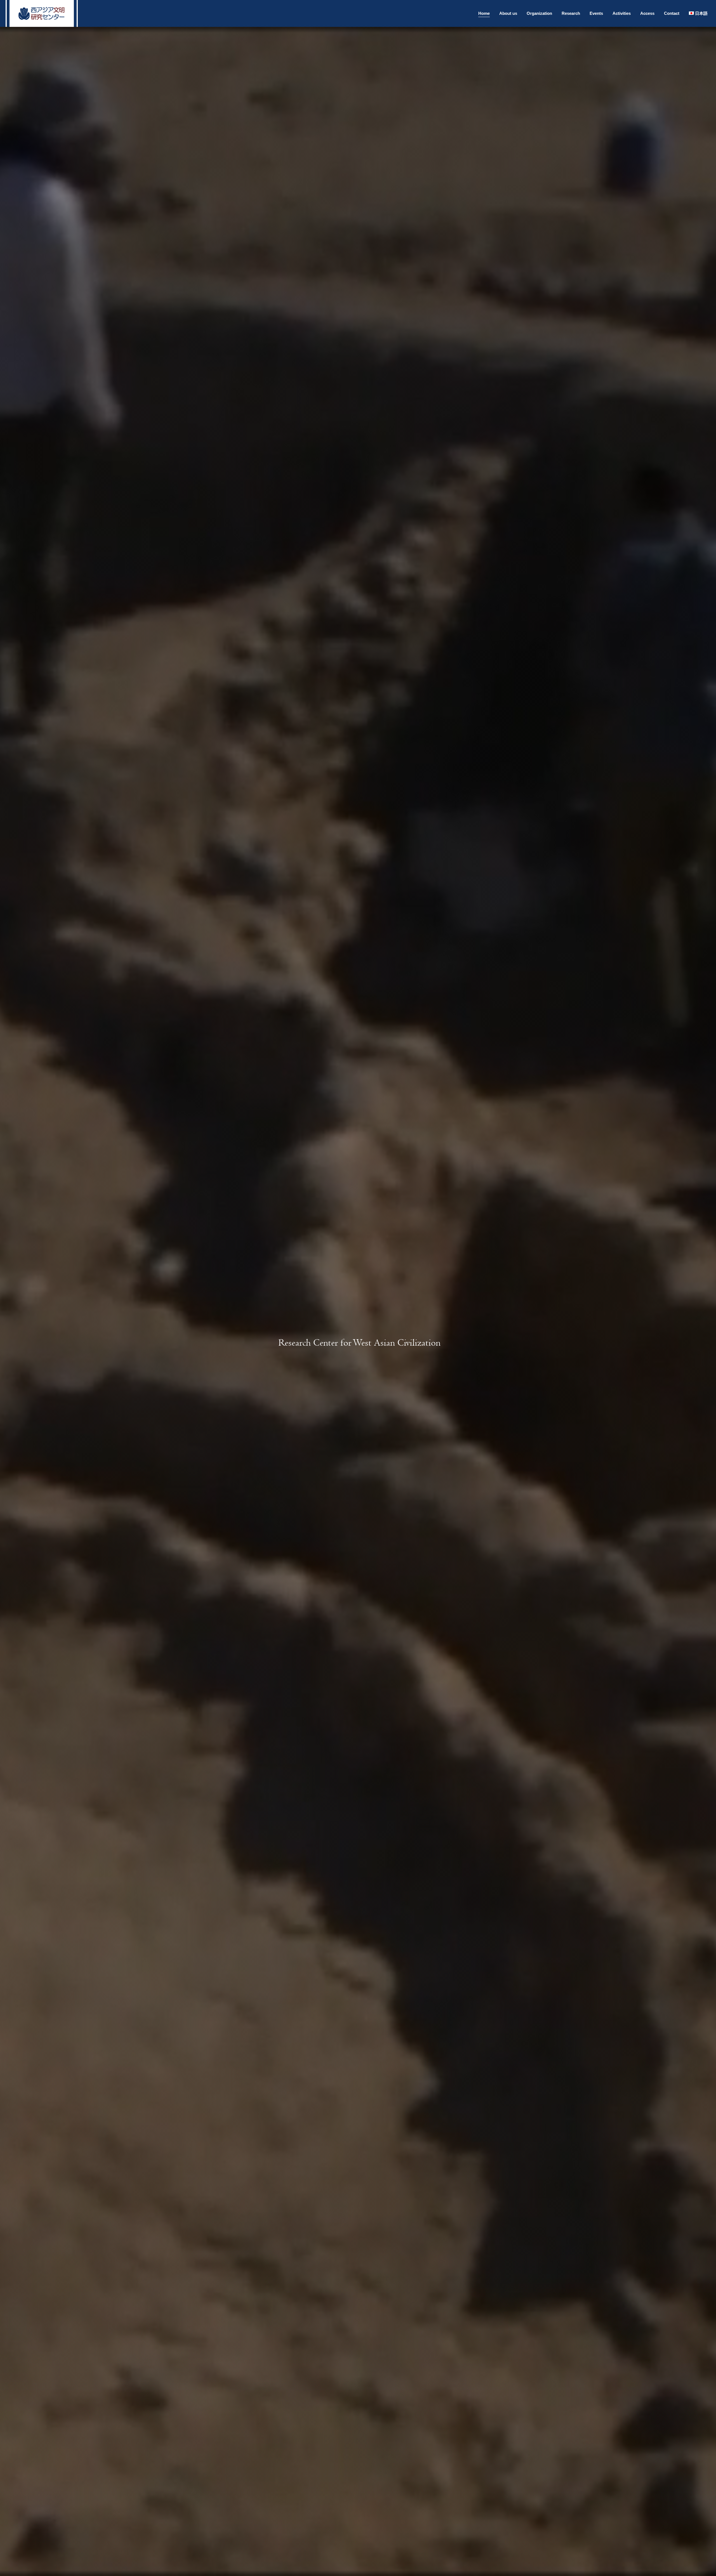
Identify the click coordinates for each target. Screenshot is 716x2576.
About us (508, 13)
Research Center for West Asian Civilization (360, 1343)
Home (484, 13)
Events (596, 13)
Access (647, 13)
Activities (622, 13)
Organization (539, 13)
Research (571, 13)
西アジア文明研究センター (42, 13)
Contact (672, 13)
